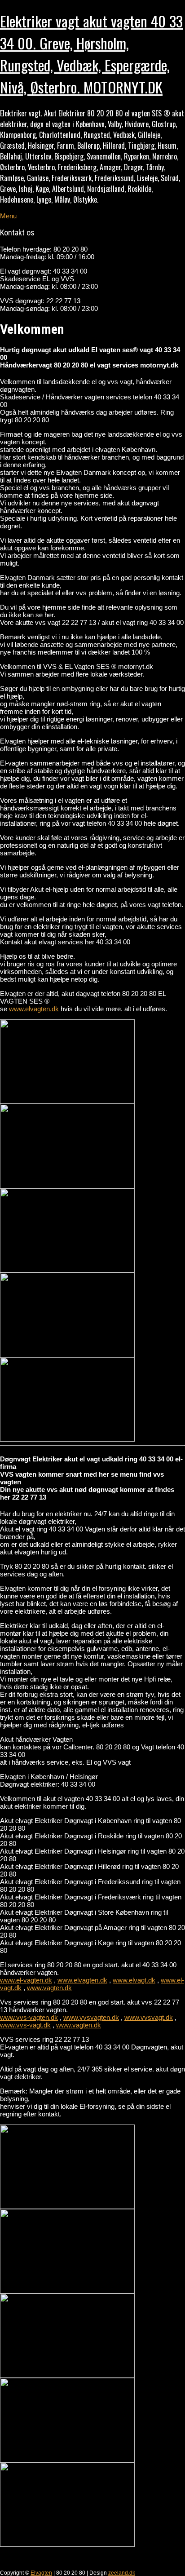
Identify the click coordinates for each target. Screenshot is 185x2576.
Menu (8, 216)
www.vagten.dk (49, 1988)
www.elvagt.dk (134, 1980)
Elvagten (41, 2573)
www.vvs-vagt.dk (25, 2025)
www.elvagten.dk (34, 1009)
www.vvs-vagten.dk (29, 2017)
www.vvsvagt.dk (149, 2017)
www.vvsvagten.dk (91, 2017)
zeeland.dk (122, 2573)
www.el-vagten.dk (26, 1980)
